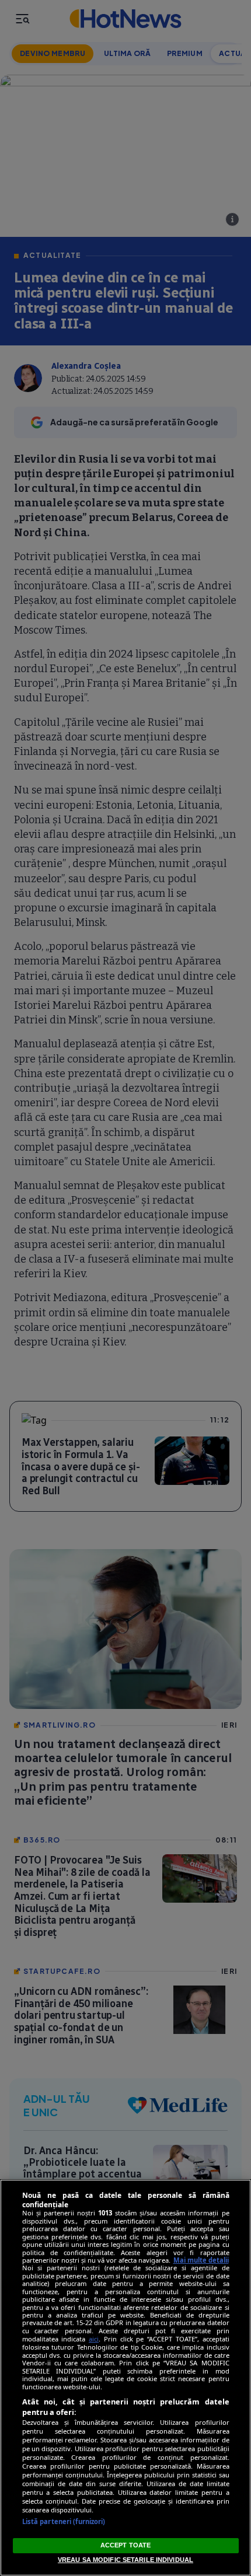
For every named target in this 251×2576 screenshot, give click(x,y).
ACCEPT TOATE (125, 2545)
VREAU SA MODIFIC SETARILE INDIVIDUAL (125, 2560)
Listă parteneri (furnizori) (64, 2521)
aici (94, 2339)
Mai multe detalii (201, 2260)
